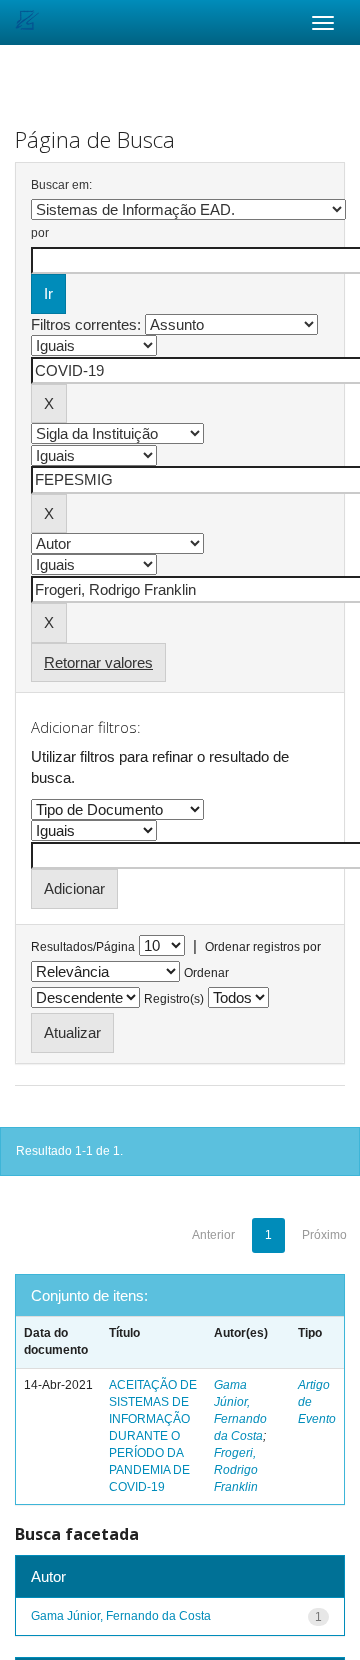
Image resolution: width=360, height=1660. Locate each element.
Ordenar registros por (263, 947)
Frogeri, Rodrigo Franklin (236, 1470)
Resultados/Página (83, 947)
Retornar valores (98, 662)
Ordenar (206, 973)
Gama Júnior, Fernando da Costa (121, 1616)
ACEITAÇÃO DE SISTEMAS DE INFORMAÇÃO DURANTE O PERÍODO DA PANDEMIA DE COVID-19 (153, 1436)
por (40, 233)
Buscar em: (61, 185)
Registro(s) (174, 999)
